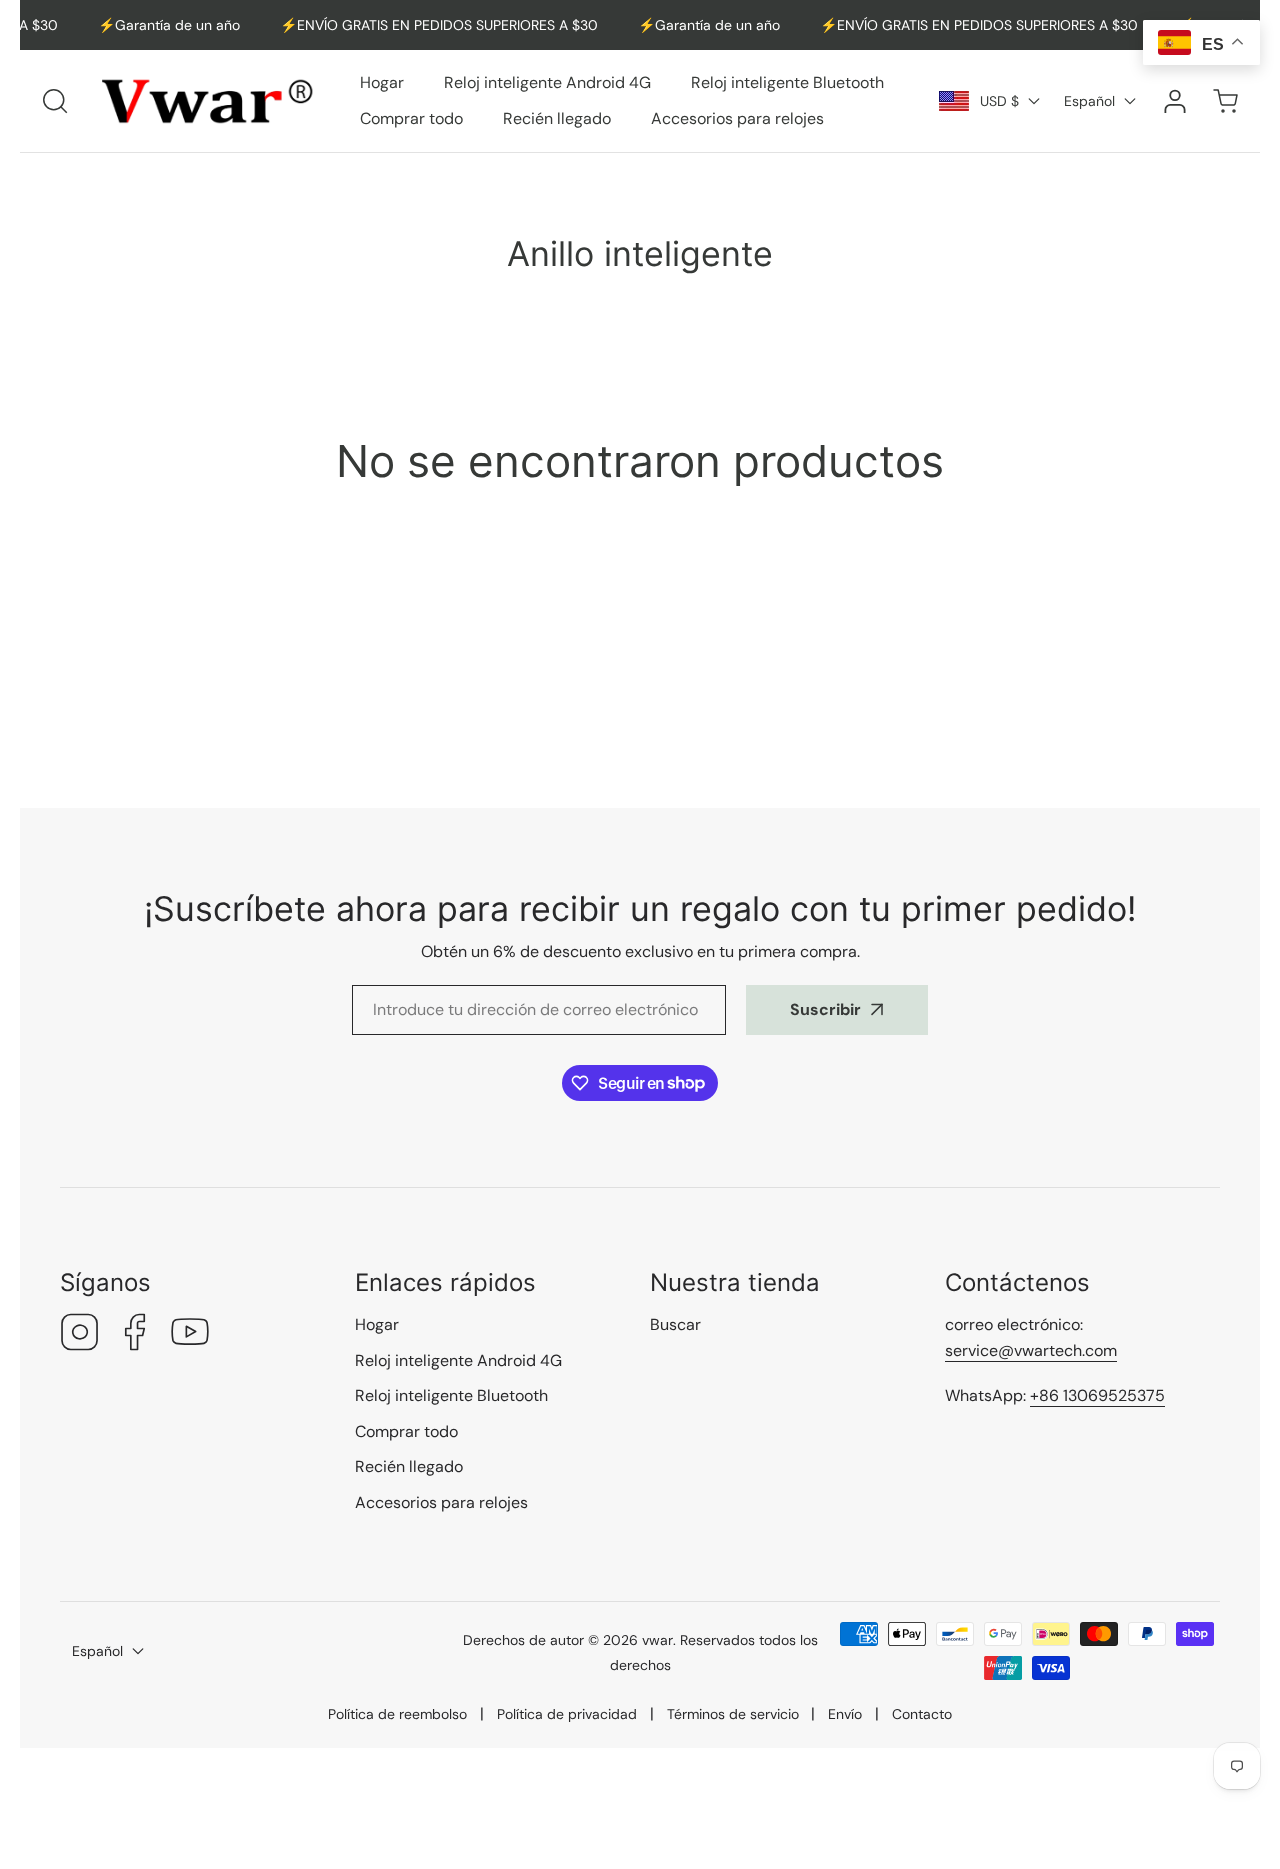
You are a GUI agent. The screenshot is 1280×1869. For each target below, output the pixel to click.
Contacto (922, 1714)
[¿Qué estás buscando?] (55, 101)
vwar (657, 1640)
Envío (845, 1714)
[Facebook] (135, 1334)
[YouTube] (190, 1334)
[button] (1225, 100)
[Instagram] (80, 1334)
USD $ (999, 101)
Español (1089, 101)
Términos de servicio (733, 1714)
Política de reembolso (397, 1714)
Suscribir (825, 1009)
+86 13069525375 (1097, 1395)
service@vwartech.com (1031, 1350)
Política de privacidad (567, 1714)
